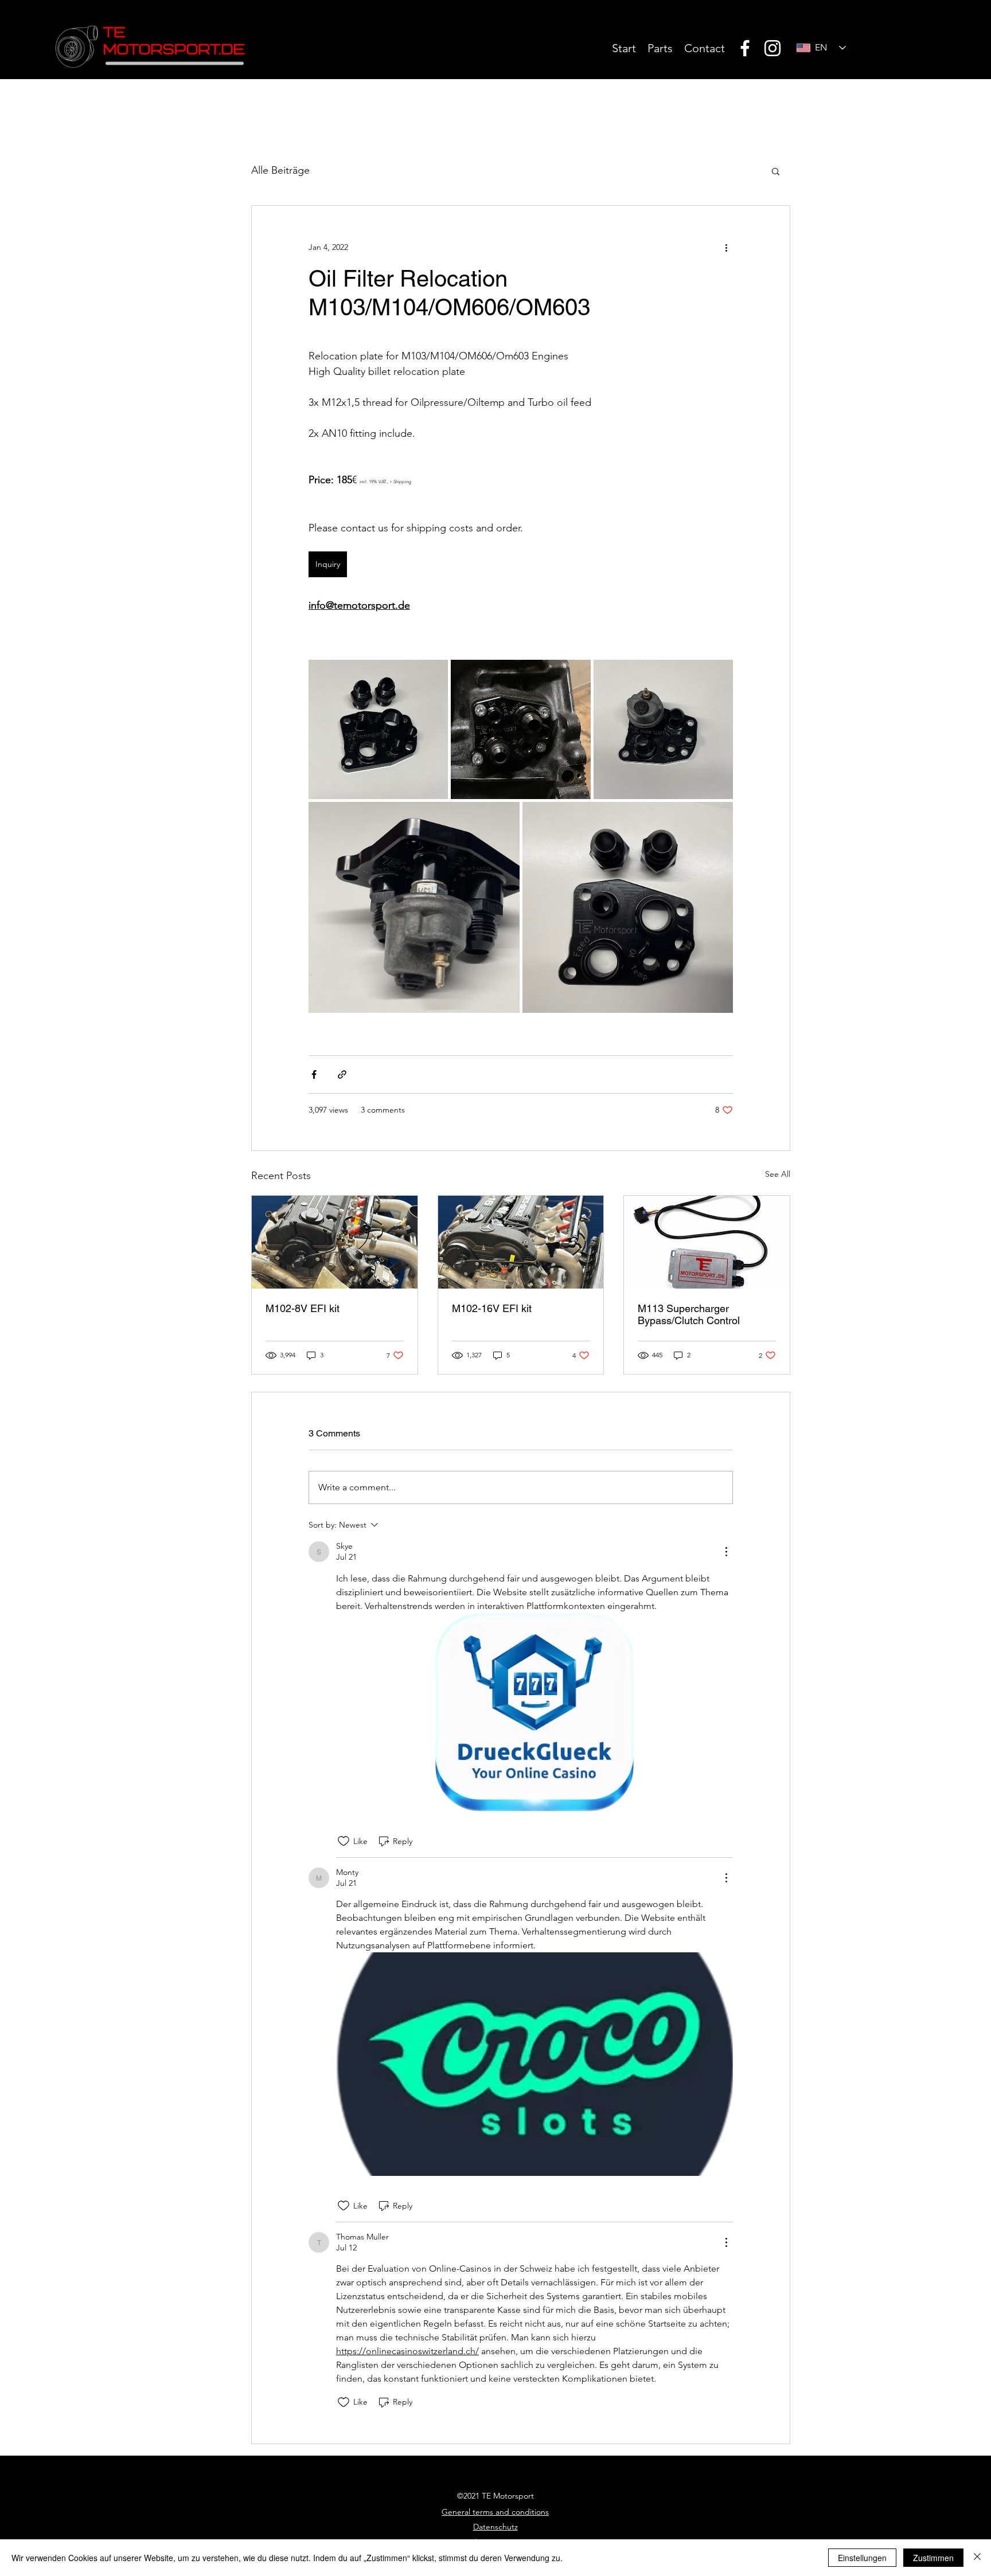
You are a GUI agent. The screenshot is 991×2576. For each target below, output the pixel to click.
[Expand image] (414, 907)
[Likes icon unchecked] (344, 1841)
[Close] (977, 2558)
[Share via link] (342, 1074)
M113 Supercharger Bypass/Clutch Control (689, 1314)
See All (778, 1174)
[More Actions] (726, 1552)
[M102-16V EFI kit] (521, 1242)
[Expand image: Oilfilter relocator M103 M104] (520, 729)
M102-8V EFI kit (303, 1308)
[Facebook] (745, 48)
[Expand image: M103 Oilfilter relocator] (663, 729)
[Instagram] (772, 48)
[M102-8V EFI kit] (335, 1242)
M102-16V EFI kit (492, 1308)
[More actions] (726, 247)
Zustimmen (933, 2558)
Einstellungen (862, 2558)
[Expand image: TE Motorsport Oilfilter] (628, 907)
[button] (776, 171)
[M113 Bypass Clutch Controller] (707, 1242)
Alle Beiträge (280, 170)
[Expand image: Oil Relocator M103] (378, 729)
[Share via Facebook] (314, 1074)
